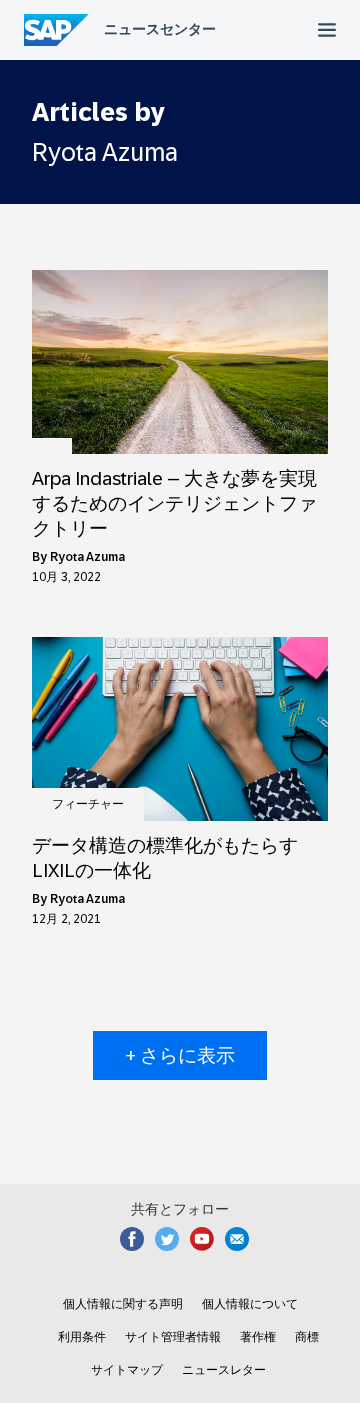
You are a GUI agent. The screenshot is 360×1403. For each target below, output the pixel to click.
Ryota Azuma (87, 557)
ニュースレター (224, 1370)
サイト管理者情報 (173, 1337)
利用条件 (82, 1337)
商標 (307, 1337)
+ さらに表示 (180, 1055)
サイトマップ (127, 1370)
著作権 (258, 1337)
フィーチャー (88, 804)
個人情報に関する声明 (123, 1304)
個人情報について (250, 1304)
